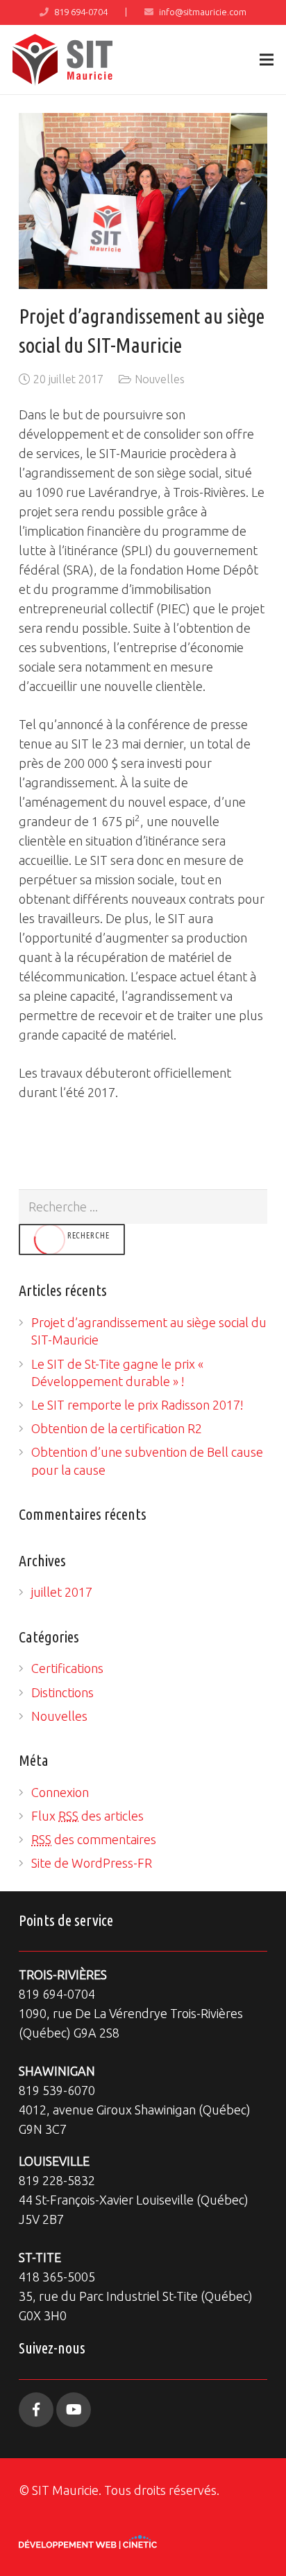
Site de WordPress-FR (92, 1863)
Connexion (60, 1792)
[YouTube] (74, 2410)
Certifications (67, 1668)
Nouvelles (160, 379)
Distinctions (62, 1692)
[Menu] (267, 60)
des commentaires (94, 1839)
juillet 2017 (62, 1592)
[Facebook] (36, 2410)
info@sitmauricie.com (203, 12)
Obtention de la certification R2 (117, 1428)
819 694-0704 (81, 12)
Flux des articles (87, 1816)
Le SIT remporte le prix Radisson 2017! (137, 1405)
